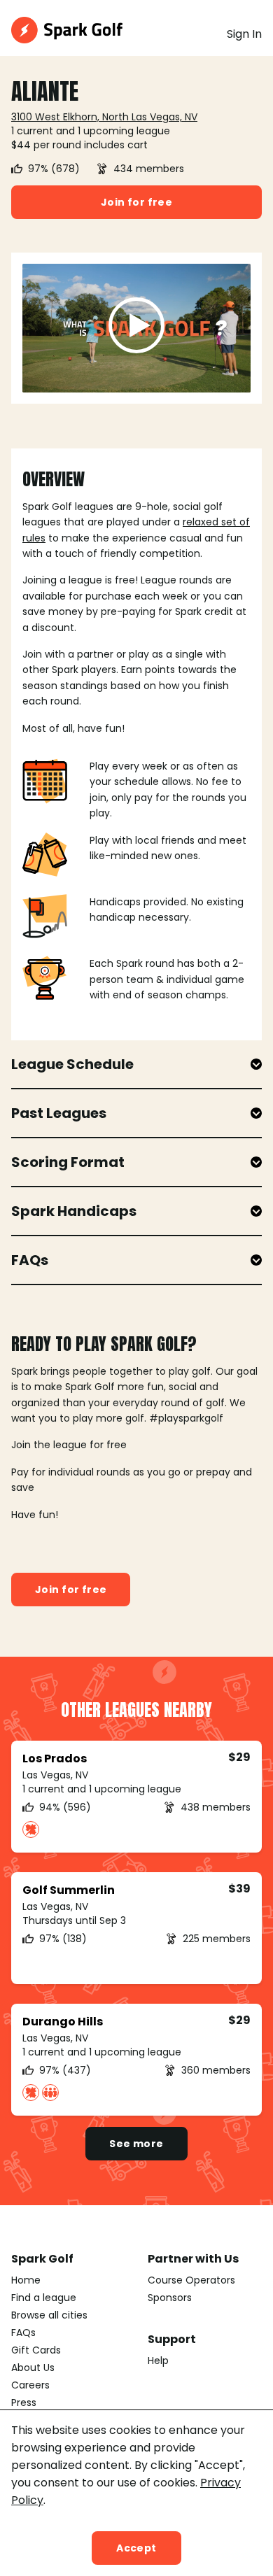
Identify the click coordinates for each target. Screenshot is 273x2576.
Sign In (244, 34)
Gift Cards (36, 2350)
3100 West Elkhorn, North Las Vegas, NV (104, 117)
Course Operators (191, 2280)
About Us (33, 2368)
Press (24, 2402)
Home (26, 2280)
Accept (136, 2548)
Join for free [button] (136, 202)
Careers (30, 2385)
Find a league (44, 2298)
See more (136, 2144)
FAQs (23, 2333)
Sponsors (170, 2298)
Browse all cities (49, 2315)
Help (158, 2361)
